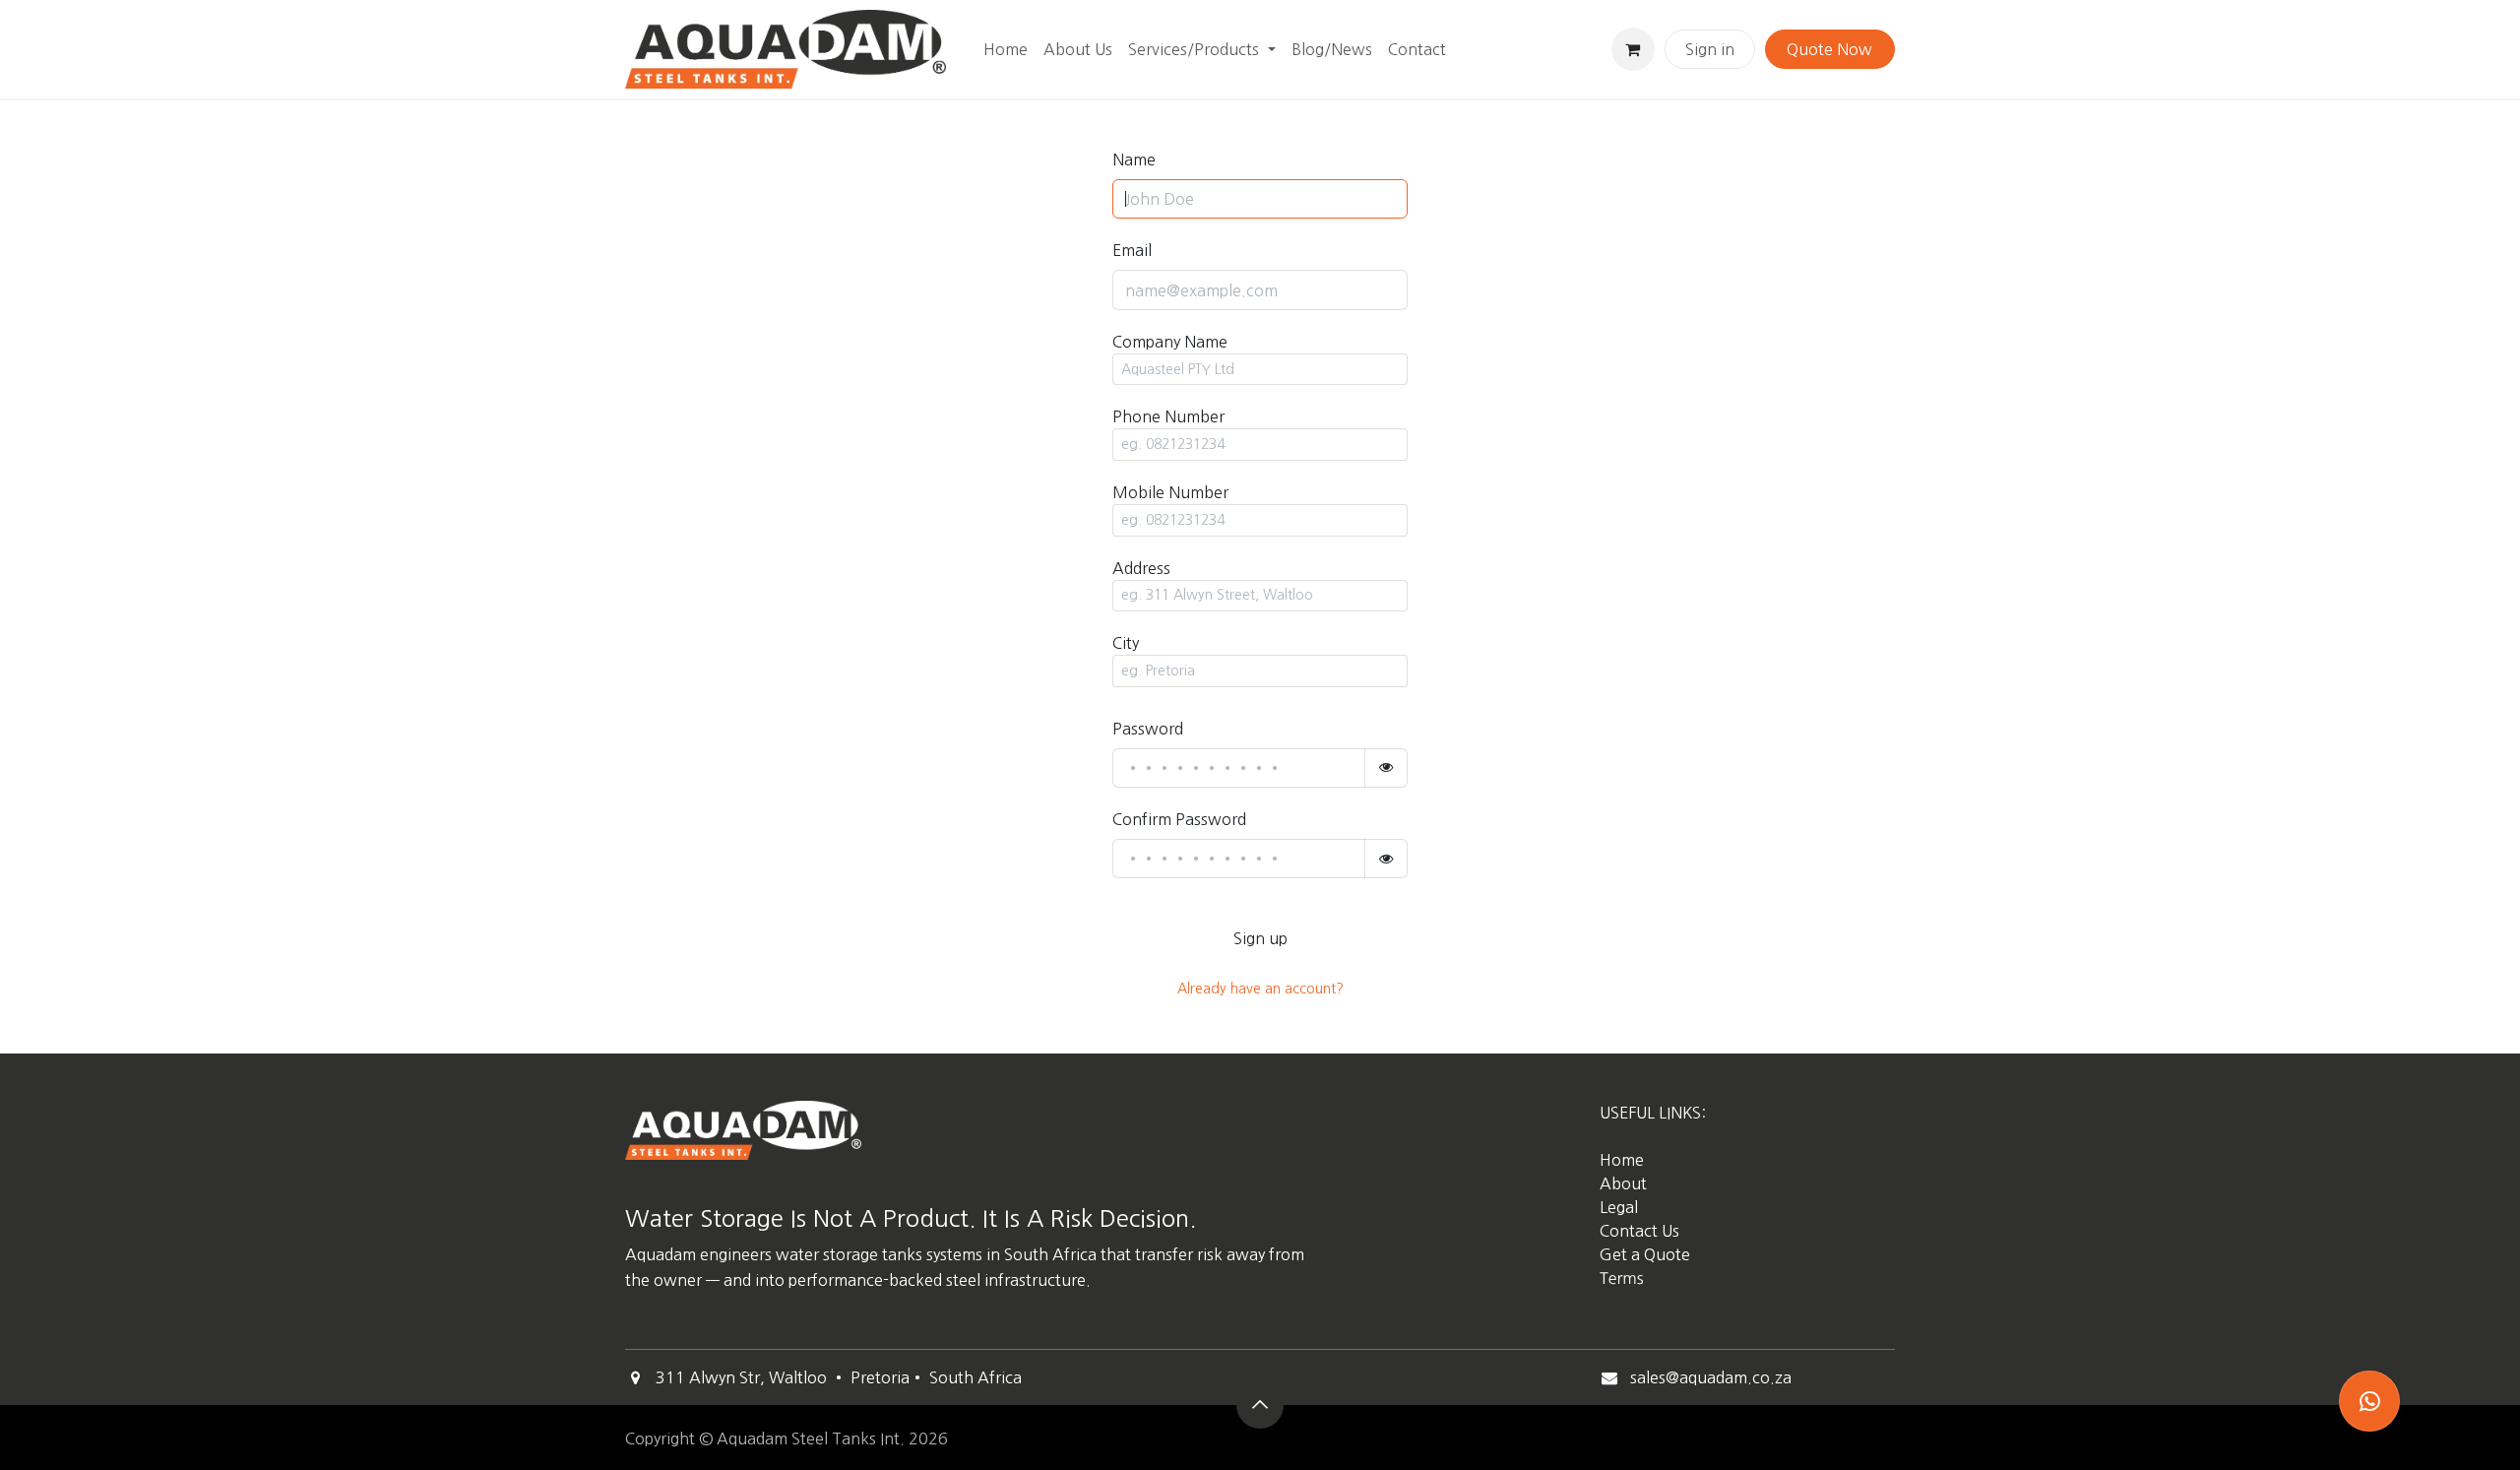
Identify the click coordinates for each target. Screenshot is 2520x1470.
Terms (1622, 1279)
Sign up (1260, 938)
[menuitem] (1006, 49)
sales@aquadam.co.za (1711, 1377)
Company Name (1170, 342)
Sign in (1710, 49)
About (1623, 1183)
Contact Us (1639, 1231)
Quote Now (1829, 49)
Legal (1619, 1207)
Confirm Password (1179, 819)
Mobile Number (1170, 492)
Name (1134, 160)
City (1126, 643)
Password (1148, 729)
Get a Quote (1647, 1254)
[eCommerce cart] (1633, 49)
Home (1622, 1160)
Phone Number (1168, 416)
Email (1132, 250)
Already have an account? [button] (1260, 989)
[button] (1260, 1405)
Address (1141, 568)
